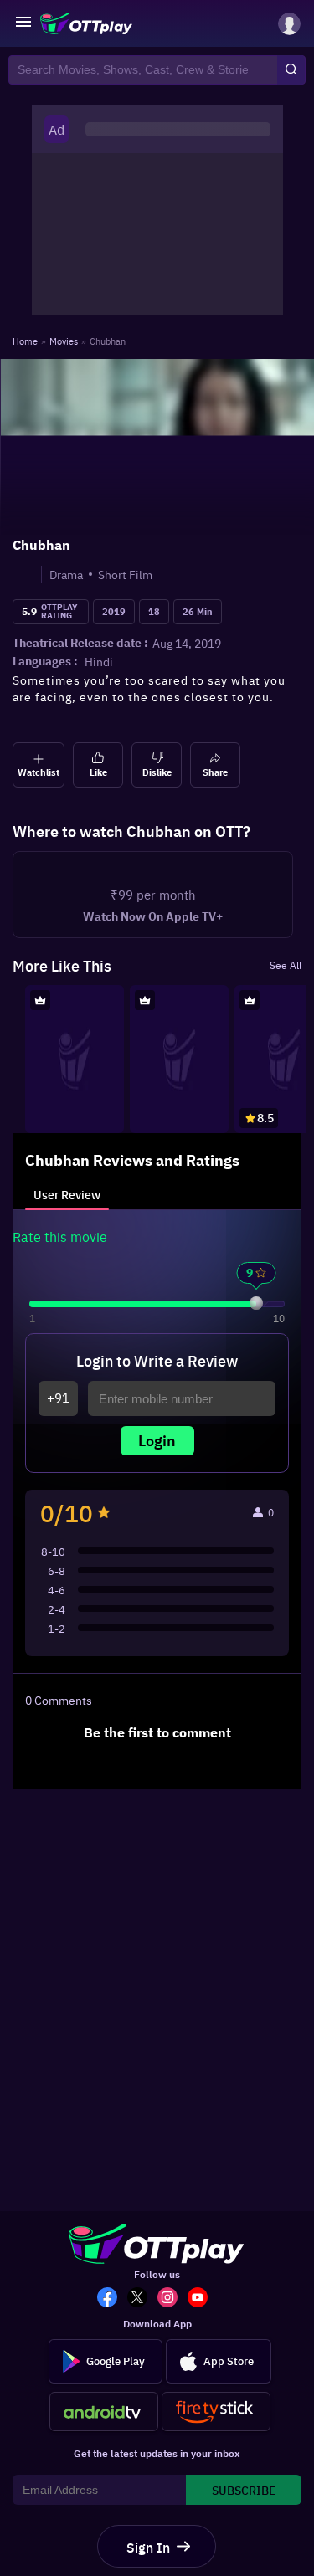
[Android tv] (104, 2412)
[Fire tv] (216, 2412)
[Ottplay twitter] (142, 2299)
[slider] (256, 1319)
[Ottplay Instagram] (172, 2299)
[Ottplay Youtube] (203, 2299)
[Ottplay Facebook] (112, 2299)
